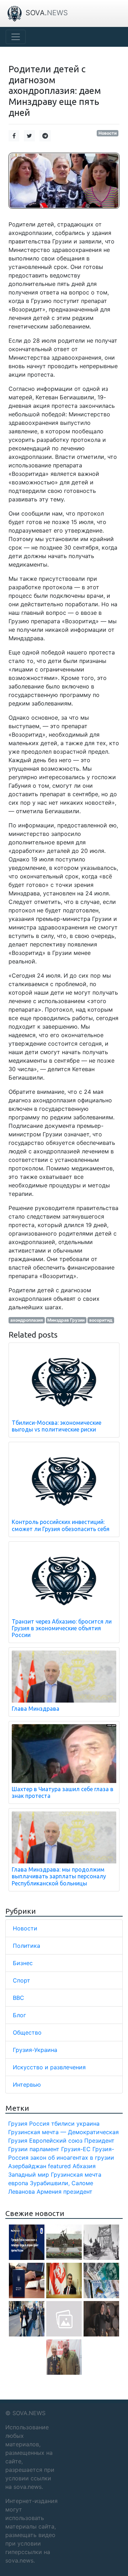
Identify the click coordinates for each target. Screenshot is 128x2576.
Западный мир (29, 2175)
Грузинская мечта (76, 2175)
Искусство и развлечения (49, 2067)
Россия (39, 2124)
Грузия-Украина (35, 2050)
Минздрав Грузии (66, 1320)
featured (59, 2166)
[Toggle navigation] (16, 37)
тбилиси (63, 2124)
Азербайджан (27, 2166)
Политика (26, 1946)
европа (18, 2183)
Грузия (18, 2124)
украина (88, 2124)
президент (78, 2192)
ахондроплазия (27, 1320)
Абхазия (84, 2166)
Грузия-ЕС (76, 2149)
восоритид (101, 1320)
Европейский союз (56, 2141)
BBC (18, 1998)
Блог (19, 2015)
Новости (108, 133)
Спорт (22, 1980)
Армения (49, 2192)
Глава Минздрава (36, 1709)
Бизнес (23, 1963)
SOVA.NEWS (29, 2413)
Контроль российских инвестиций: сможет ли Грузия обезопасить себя (61, 1525)
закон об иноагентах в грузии (72, 2158)
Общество (27, 2032)
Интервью (27, 2085)
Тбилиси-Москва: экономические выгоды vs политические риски (57, 1426)
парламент (44, 2149)
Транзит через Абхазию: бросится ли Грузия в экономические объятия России (62, 1628)
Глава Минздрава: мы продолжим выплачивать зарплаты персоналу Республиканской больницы (59, 1876)
